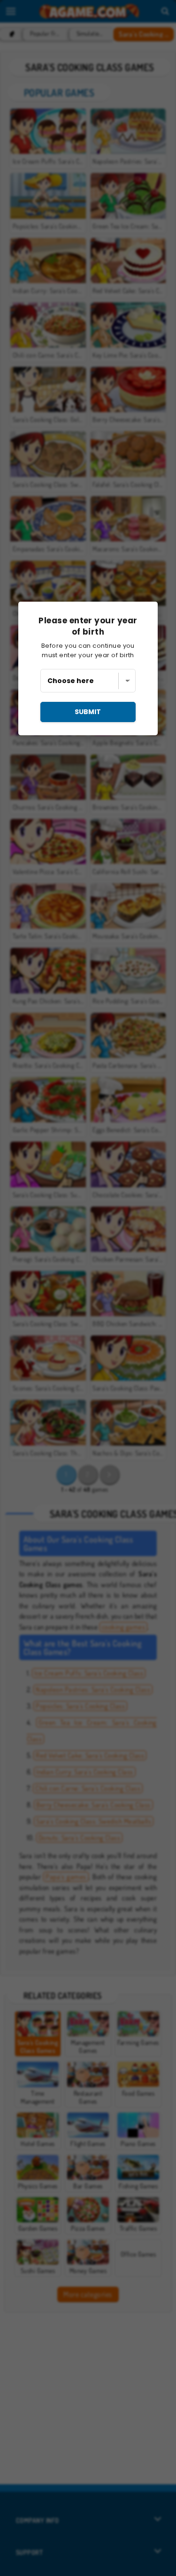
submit (88, 712)
